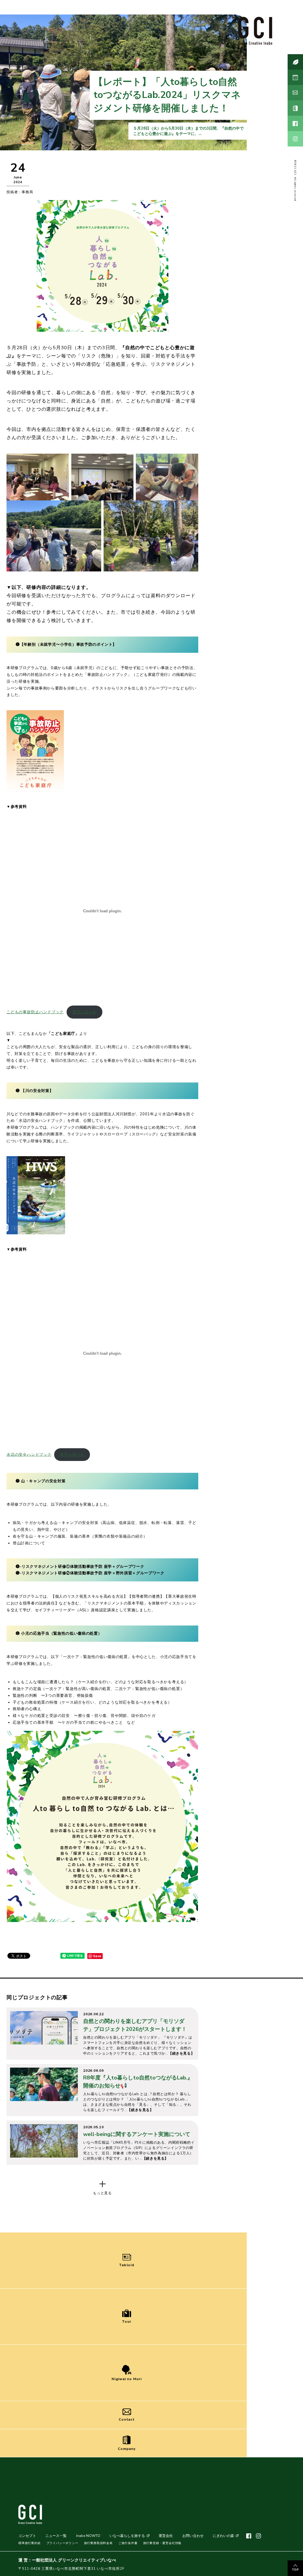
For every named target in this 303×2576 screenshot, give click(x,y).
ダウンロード (84, 1012)
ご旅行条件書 (128, 2543)
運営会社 (166, 2536)
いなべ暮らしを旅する (127, 2536)
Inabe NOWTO (88, 2536)
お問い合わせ (193, 2536)
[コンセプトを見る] (295, 62)
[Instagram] (295, 139)
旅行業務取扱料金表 (98, 2543)
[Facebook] (295, 123)
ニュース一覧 (56, 2536)
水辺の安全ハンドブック (29, 1454)
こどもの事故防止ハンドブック (35, 1012)
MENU (257, 2565)
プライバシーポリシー (62, 2543)
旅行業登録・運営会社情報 (162, 2543)
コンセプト (27, 2536)
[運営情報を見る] (295, 108)
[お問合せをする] (295, 93)
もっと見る (102, 2193)
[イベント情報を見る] (295, 77)
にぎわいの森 (223, 2536)
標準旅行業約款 (30, 2543)
